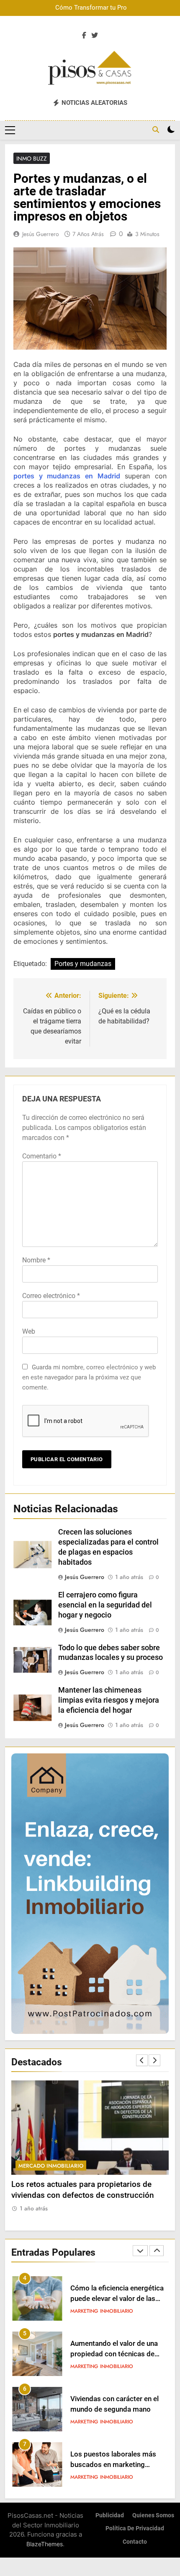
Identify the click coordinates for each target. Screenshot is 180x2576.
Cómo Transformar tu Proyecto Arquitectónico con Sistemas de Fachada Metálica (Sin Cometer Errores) (97, 8)
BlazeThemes (45, 2544)
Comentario (42, 1156)
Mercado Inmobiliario (51, 2166)
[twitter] (95, 36)
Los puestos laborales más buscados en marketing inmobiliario (113, 2465)
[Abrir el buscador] (156, 130)
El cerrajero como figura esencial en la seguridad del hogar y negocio (105, 1605)
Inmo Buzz (32, 158)
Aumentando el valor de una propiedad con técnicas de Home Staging (114, 2354)
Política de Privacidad (135, 2528)
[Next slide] (154, 2060)
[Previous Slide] (142, 2060)
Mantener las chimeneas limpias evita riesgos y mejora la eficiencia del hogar (109, 1700)
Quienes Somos (153, 2515)
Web (29, 1331)
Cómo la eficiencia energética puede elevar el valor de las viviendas (117, 2299)
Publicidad (110, 2515)
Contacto (135, 2542)
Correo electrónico (51, 1296)
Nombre (36, 1260)
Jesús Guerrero (41, 234)
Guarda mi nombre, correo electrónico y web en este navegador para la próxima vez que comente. (89, 1377)
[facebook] (84, 36)
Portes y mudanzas (83, 964)
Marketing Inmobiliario (102, 2311)
